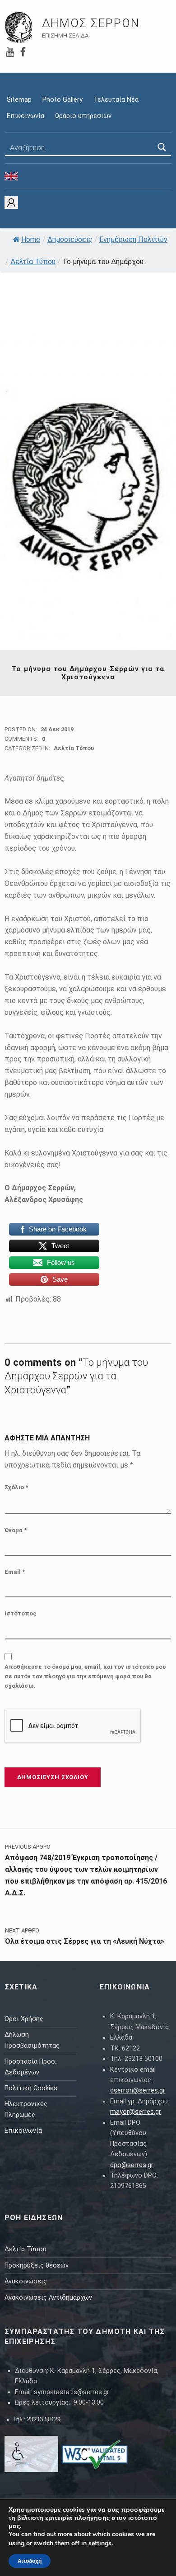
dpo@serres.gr (132, 2165)
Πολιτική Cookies (31, 2088)
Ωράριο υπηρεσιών (83, 116)
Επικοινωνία (25, 116)
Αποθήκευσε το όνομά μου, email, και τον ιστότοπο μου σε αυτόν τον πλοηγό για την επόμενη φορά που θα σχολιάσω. (85, 1676)
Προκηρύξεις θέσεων (37, 2266)
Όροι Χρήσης (24, 2019)
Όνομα (16, 1530)
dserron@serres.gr (138, 2091)
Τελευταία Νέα (116, 100)
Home (31, 239)
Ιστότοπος (21, 1613)
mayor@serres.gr (136, 2112)
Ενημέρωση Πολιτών (133, 239)
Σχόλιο (16, 1487)
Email (15, 1572)
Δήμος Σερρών (91, 23)
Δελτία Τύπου (33, 262)
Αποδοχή (30, 2561)
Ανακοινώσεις (26, 2281)
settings (100, 2543)
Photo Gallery (63, 100)
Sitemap (19, 100)
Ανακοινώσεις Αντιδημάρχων (48, 2298)
